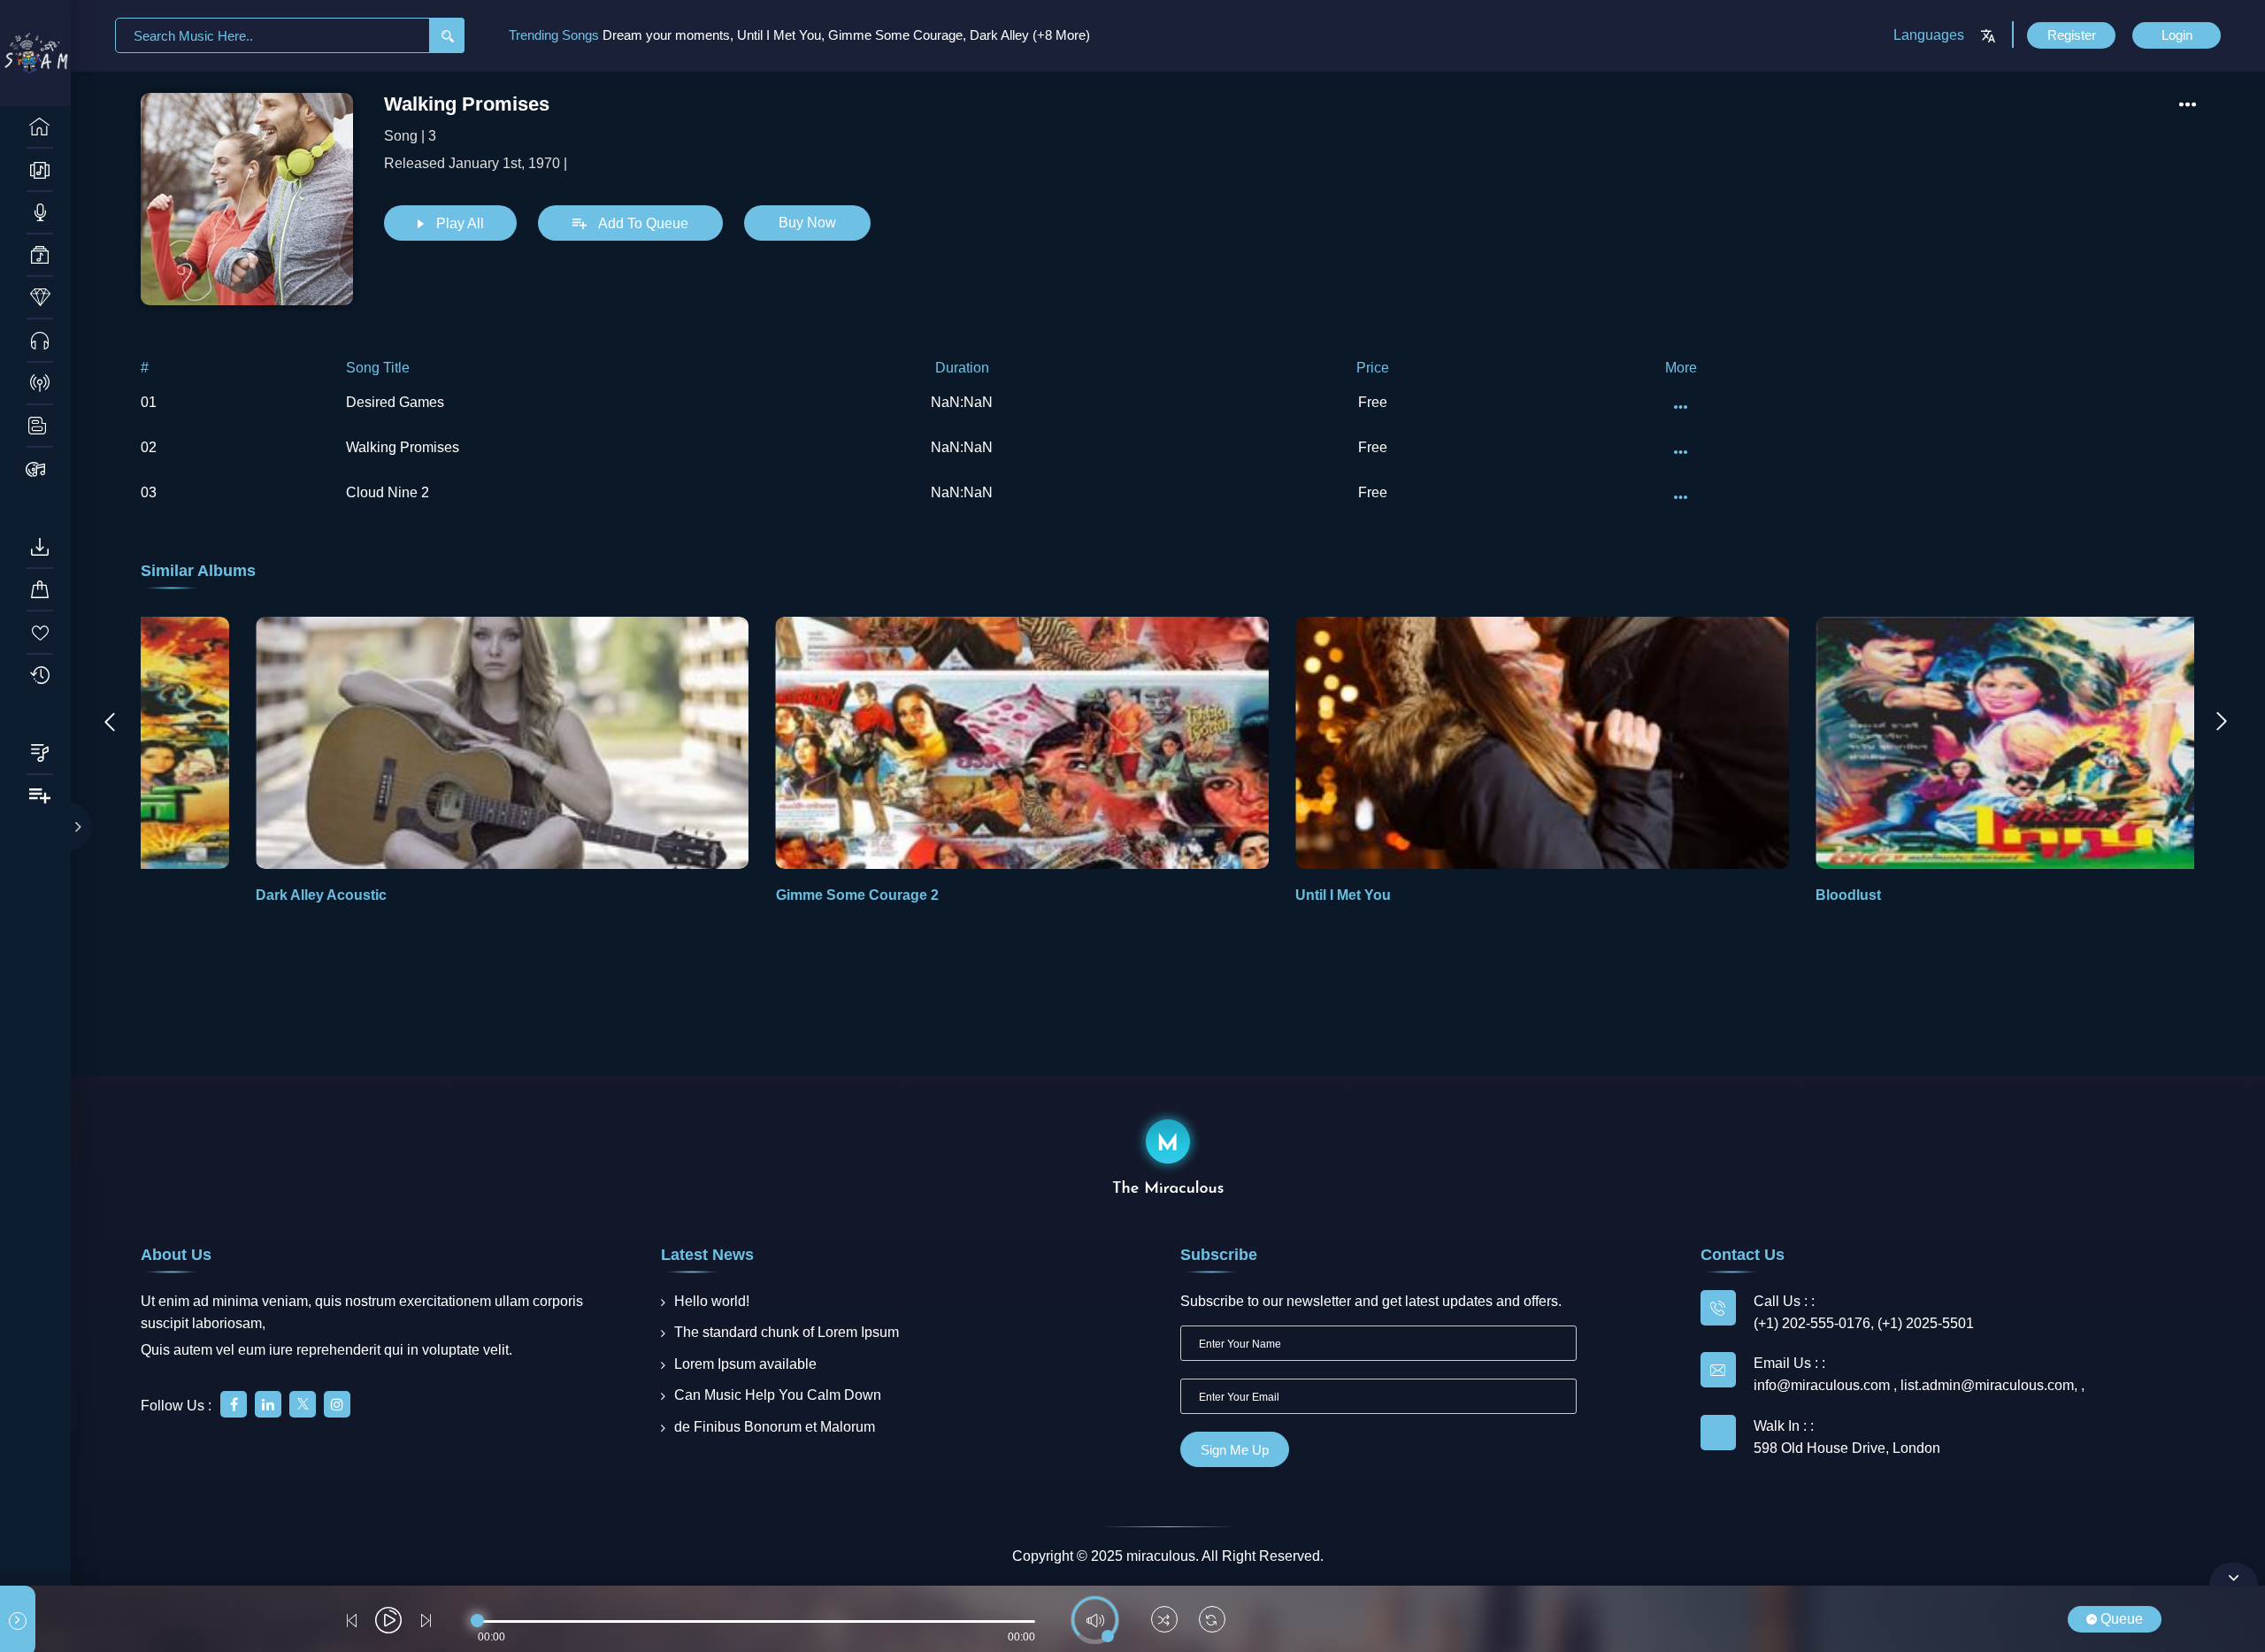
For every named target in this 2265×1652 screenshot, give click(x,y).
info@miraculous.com (1824, 1385)
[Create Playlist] (40, 796)
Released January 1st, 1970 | (476, 163)
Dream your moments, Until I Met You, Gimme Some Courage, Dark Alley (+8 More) (846, 35)
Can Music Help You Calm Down (778, 1395)
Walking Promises (403, 447)
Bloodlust (1733, 895)
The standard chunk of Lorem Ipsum (787, 1332)
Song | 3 (410, 136)
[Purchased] (40, 590)
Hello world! (712, 1301)
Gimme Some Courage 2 (742, 895)
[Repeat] (1212, 1621)
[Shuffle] (1164, 1621)
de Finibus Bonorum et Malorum (775, 1427)
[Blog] (40, 426)
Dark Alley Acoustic (206, 895)
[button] (2173, 762)
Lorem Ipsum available (745, 1364)
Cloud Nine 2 (388, 492)
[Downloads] (40, 548)
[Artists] (40, 213)
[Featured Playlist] (40, 754)
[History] (40, 676)
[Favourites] (40, 633)
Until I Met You (1229, 895)
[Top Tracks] (40, 298)
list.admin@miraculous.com (1987, 1385)
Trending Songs (556, 35)
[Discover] (40, 127)
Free (1373, 402)
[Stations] (40, 384)
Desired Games (395, 402)
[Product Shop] (40, 469)
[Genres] (40, 256)
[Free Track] (40, 341)
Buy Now (807, 223)
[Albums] (40, 170)
